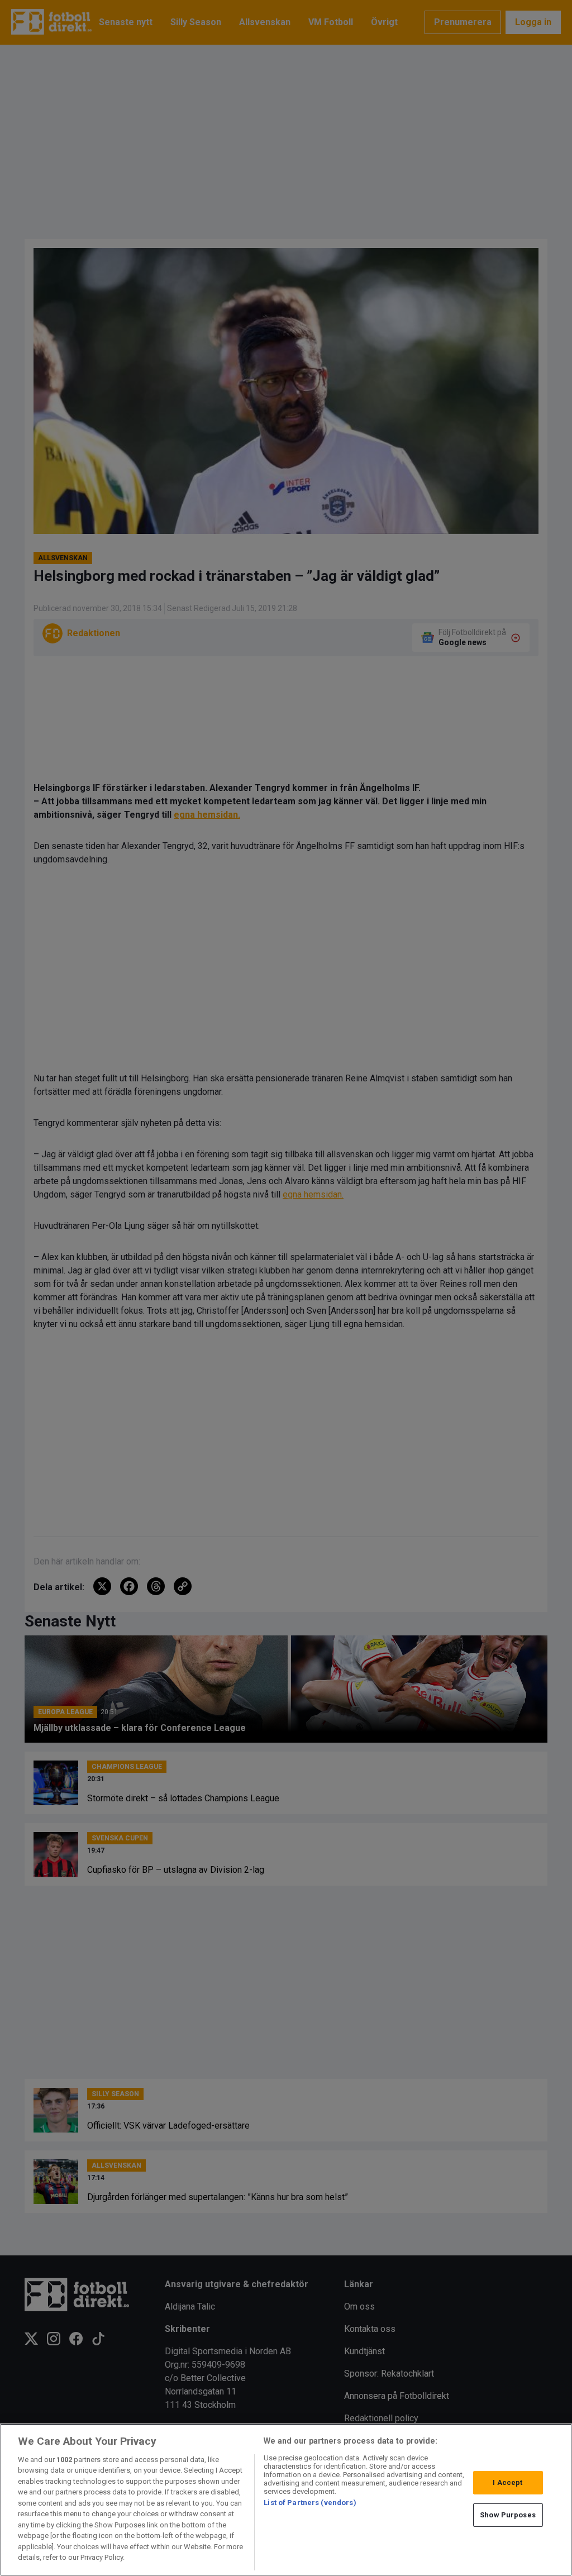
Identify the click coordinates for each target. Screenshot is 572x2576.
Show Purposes (508, 2515)
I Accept (507, 2482)
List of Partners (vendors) (310, 2503)
